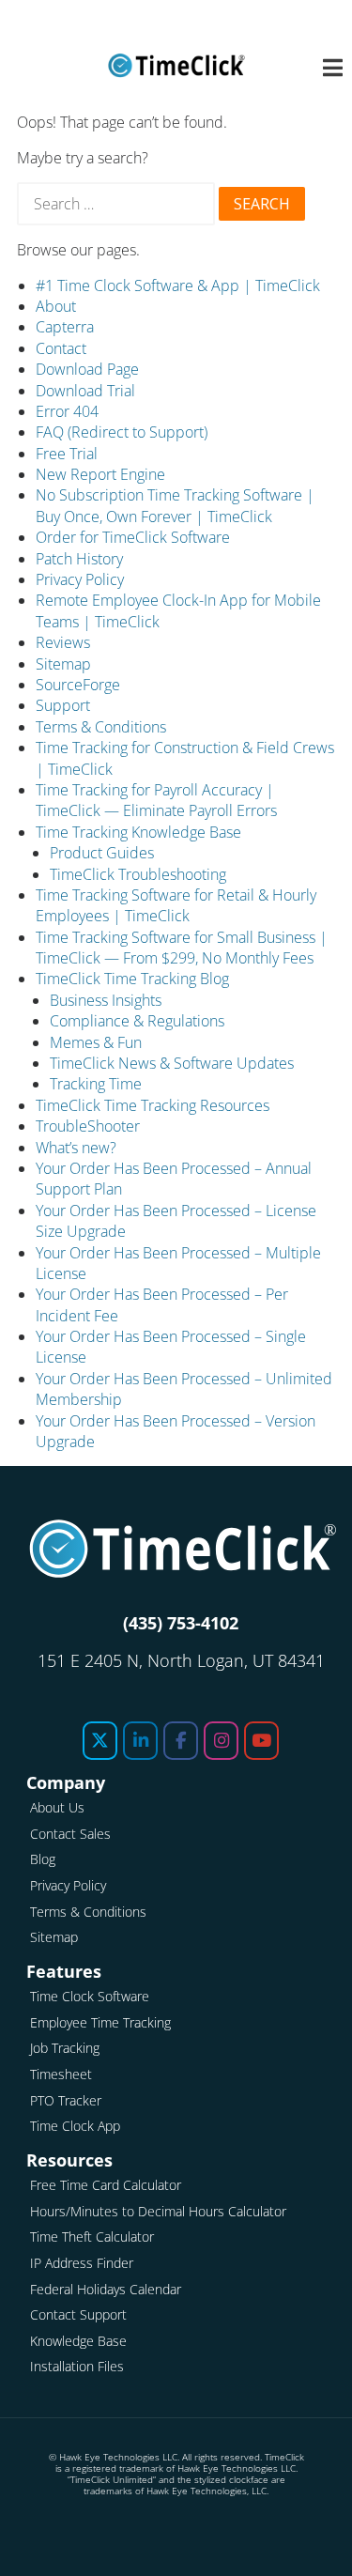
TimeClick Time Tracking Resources (153, 1105)
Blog (43, 1859)
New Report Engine (100, 474)
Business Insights (106, 1000)
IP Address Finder (82, 2263)
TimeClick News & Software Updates (172, 1063)
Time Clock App (75, 2126)
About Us (57, 1807)
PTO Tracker (66, 2100)
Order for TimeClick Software (133, 537)
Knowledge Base (78, 2341)
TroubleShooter (88, 1126)
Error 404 (67, 411)
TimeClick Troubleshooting (138, 874)
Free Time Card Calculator (106, 2185)
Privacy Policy (80, 579)
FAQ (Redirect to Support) (122, 432)
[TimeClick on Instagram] (221, 1741)
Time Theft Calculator (92, 2237)
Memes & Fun (96, 1042)
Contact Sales (70, 1834)
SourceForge (78, 685)
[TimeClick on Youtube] (261, 1741)
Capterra (65, 327)
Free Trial (67, 454)
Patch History (79, 559)
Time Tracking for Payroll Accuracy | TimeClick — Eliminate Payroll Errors (156, 800)
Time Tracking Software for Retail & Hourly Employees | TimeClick (176, 905)
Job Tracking (65, 2048)
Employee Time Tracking (100, 2022)
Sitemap (63, 664)
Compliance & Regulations (137, 1021)
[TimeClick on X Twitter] (100, 1741)
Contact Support (78, 2314)
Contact (61, 348)
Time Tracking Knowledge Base (138, 832)
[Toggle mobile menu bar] (323, 69)
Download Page (87, 369)
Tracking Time (96, 1084)
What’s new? (76, 1148)
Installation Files (77, 2366)
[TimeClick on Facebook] (181, 1741)
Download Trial (85, 391)
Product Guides (102, 853)
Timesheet (61, 2074)
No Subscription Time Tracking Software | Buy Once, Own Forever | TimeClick (175, 505)
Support (63, 705)
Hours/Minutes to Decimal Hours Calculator (158, 2211)
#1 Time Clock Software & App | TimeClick (178, 285)
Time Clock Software (90, 1996)
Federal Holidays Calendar (106, 2289)
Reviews (63, 642)
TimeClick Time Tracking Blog (132, 979)
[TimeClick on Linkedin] (140, 1741)
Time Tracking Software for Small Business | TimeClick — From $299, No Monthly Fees (182, 948)
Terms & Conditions (101, 727)
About (56, 306)
